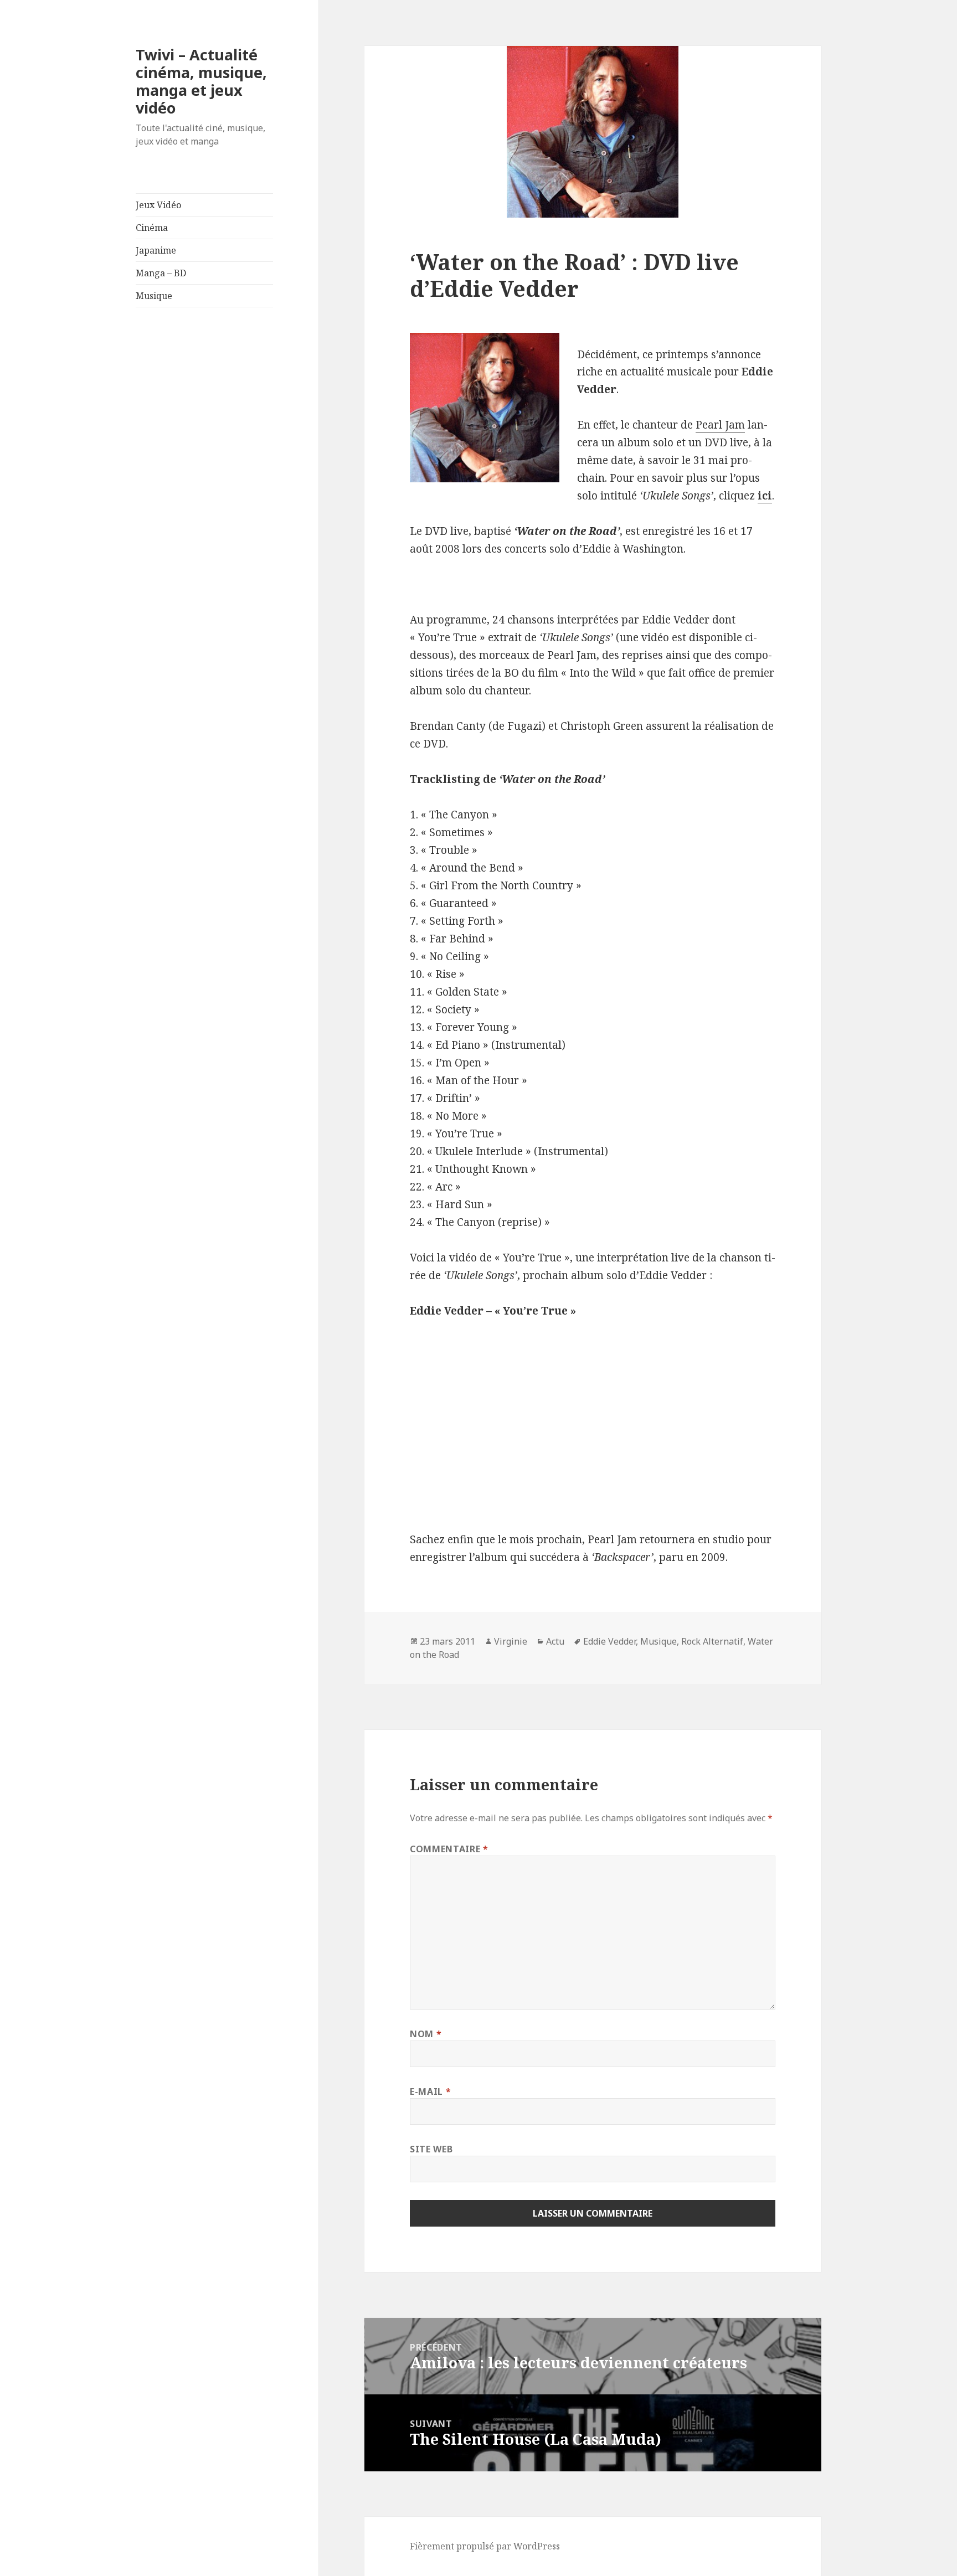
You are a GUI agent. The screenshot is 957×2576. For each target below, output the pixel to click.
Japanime (156, 250)
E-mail (430, 2091)
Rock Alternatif (712, 1641)
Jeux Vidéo (158, 205)
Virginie (511, 1641)
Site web (431, 2149)
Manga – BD (161, 273)
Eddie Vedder (609, 1641)
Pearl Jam (720, 425)
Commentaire (449, 1849)
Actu (555, 1641)
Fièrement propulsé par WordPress (485, 2546)
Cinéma (152, 228)
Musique (154, 296)
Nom (426, 2034)
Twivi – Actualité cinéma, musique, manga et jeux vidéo (201, 81)
